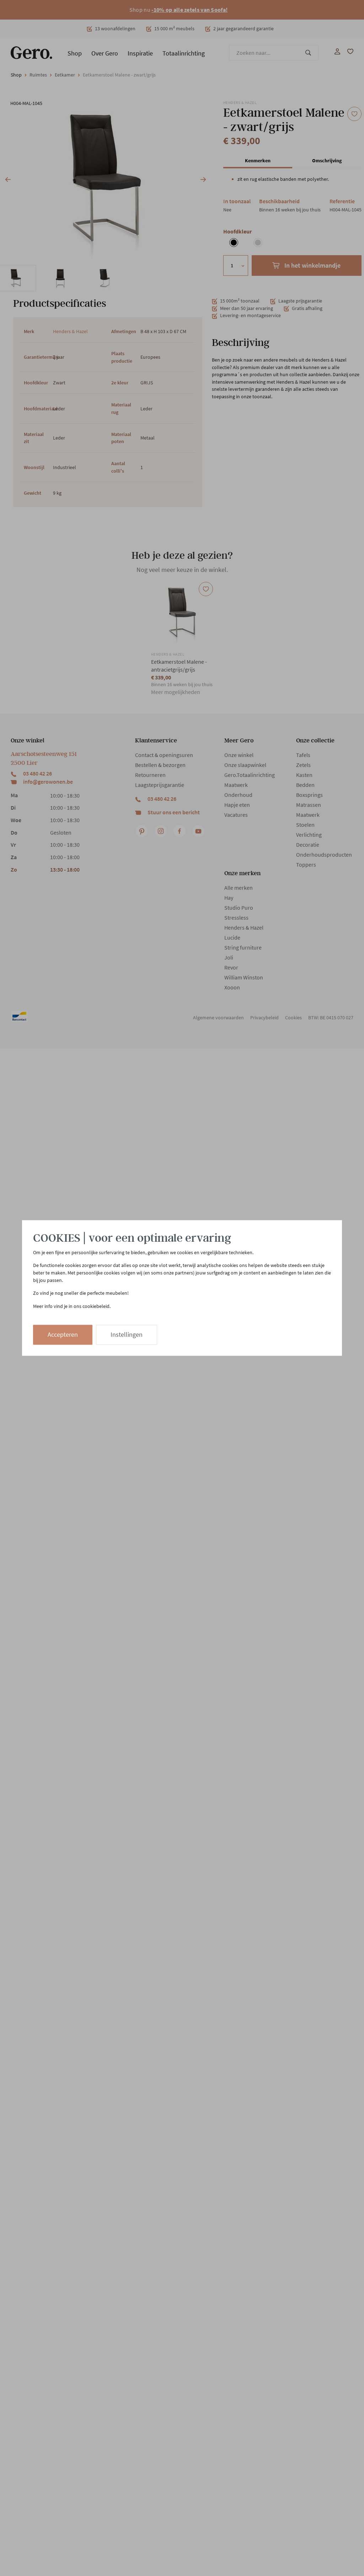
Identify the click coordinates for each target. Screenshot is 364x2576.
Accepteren (63, 1335)
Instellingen (127, 1335)
